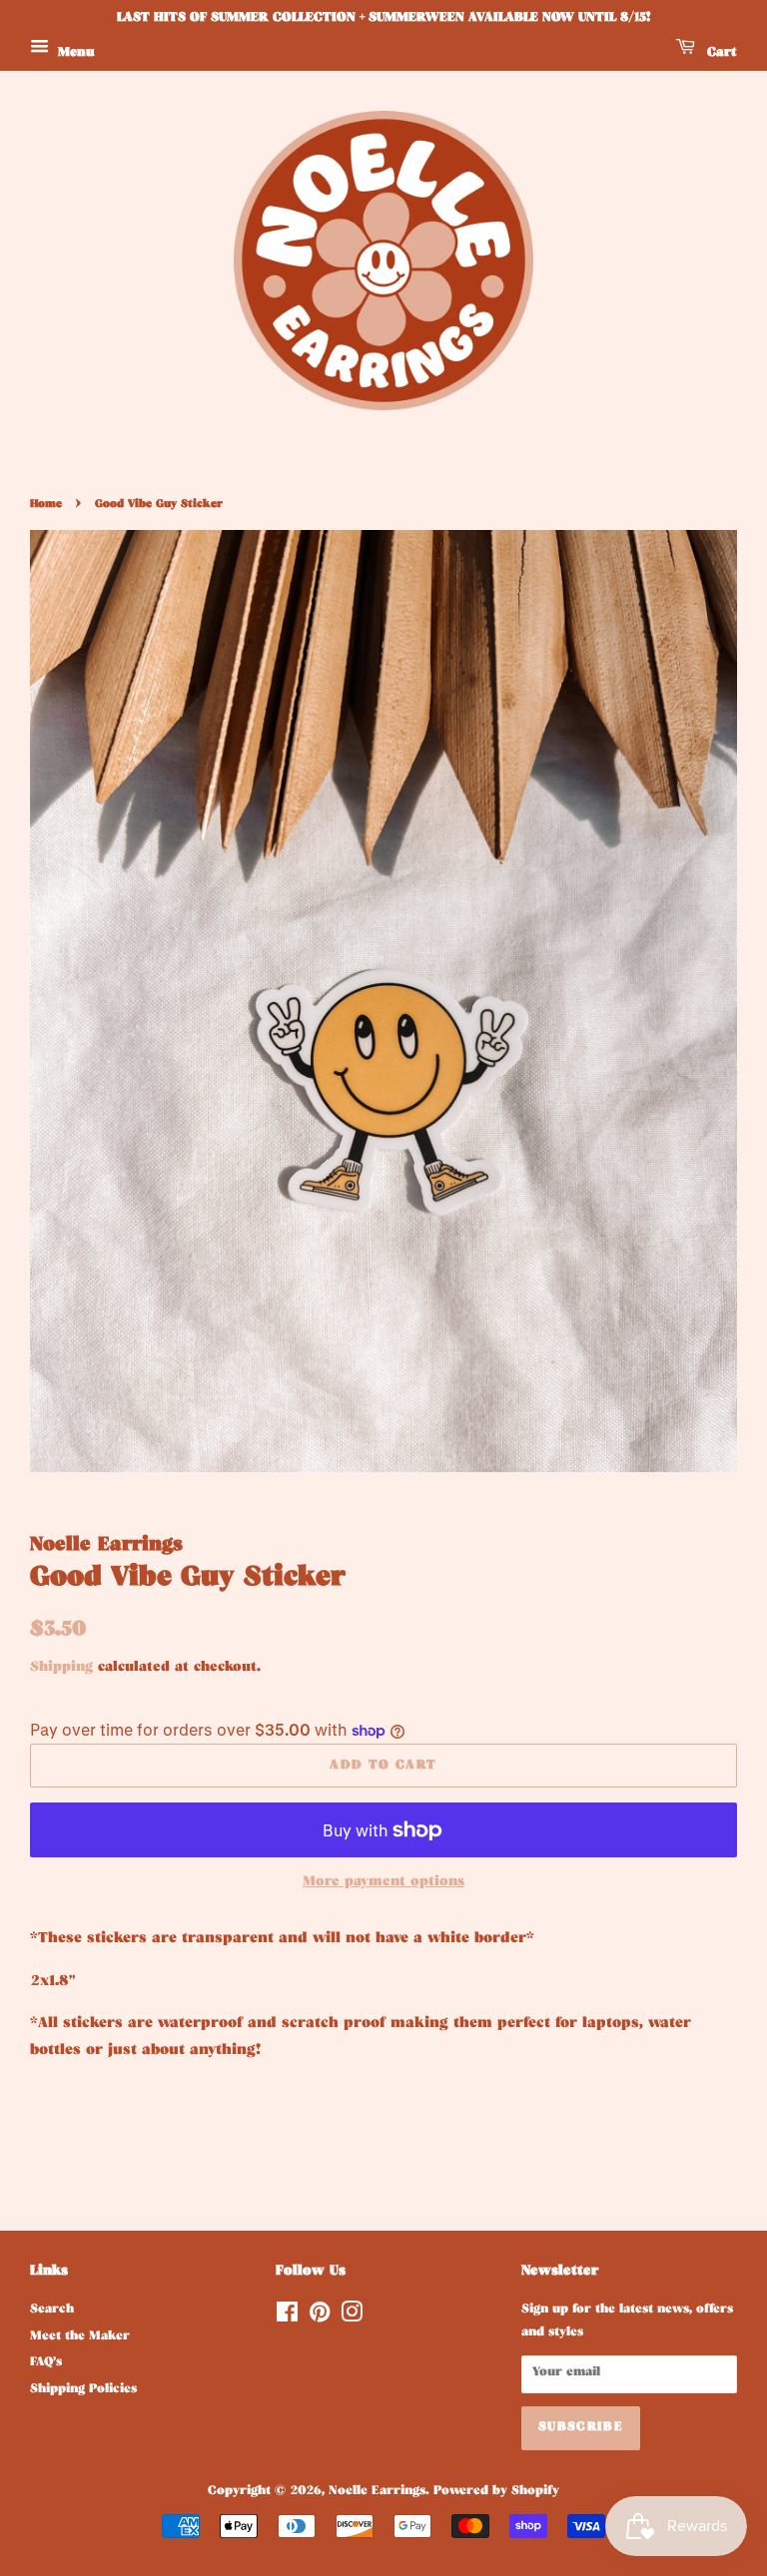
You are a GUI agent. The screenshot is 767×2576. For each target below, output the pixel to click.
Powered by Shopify (496, 2492)
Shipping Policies (83, 2390)
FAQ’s (46, 2363)
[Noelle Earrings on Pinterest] (320, 2318)
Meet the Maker (80, 2337)
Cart (720, 53)
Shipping (61, 1668)
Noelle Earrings (377, 2492)
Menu (74, 53)
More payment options (383, 1883)
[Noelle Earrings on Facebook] (287, 2318)
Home (46, 505)
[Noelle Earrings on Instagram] (352, 2318)
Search (52, 2311)
